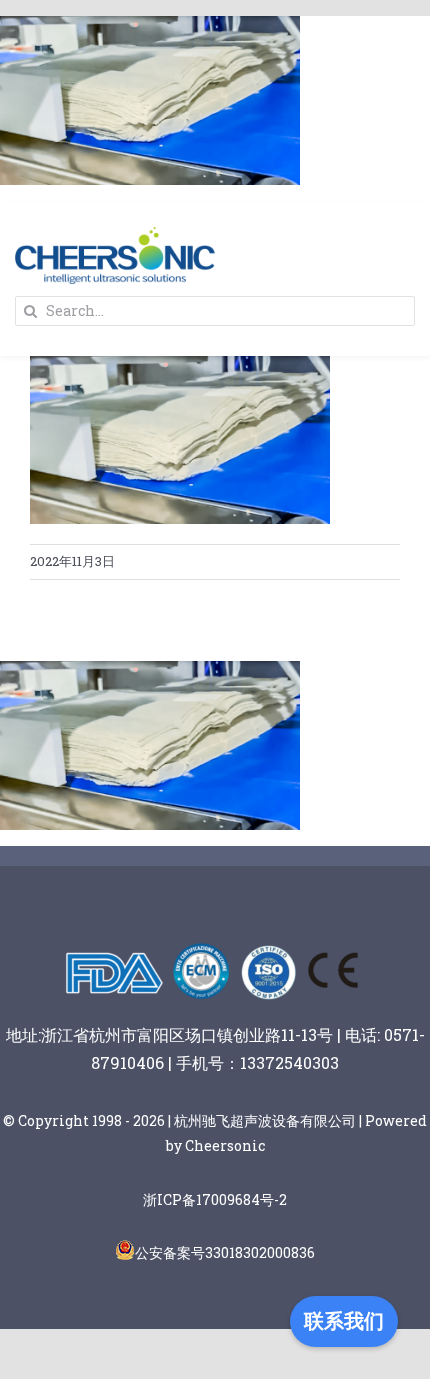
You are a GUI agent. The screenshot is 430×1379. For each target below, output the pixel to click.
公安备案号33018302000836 (225, 1252)
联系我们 (344, 1321)
